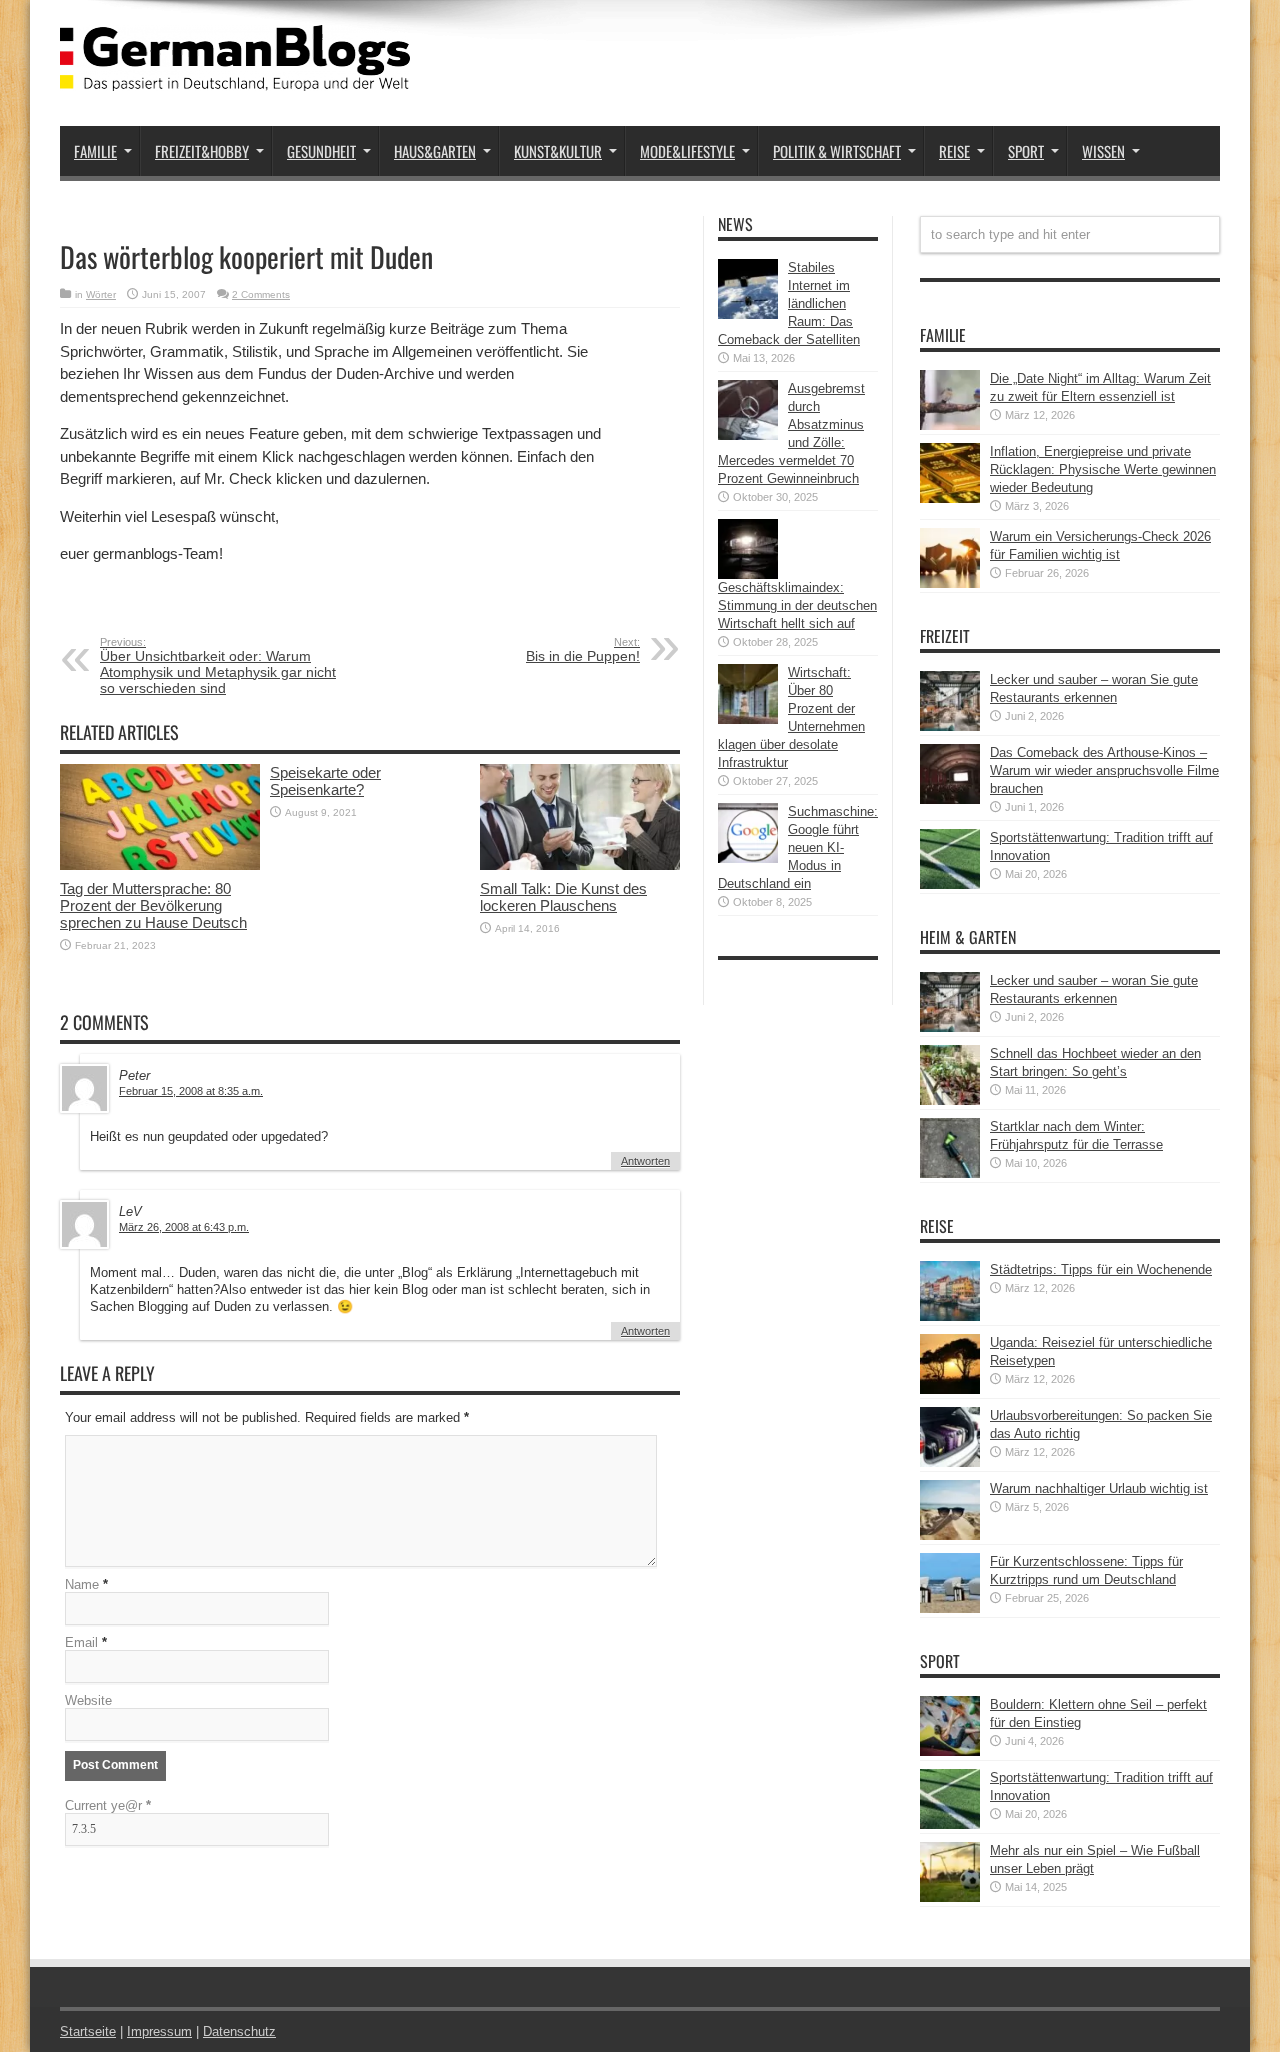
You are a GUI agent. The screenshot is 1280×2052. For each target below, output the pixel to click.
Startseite (88, 2031)
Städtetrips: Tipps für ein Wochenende (1101, 1269)
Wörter (101, 294)
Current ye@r (108, 1805)
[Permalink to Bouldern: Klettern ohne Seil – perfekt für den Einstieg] (950, 1751)
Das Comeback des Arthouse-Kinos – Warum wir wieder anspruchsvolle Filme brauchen (1104, 770)
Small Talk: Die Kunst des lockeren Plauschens (563, 897)
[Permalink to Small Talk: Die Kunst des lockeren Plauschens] (580, 865)
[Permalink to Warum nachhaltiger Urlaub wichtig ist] (950, 1535)
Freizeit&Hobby (202, 151)
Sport (1026, 151)
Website (88, 1700)
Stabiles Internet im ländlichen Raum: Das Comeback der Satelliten (789, 303)
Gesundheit (321, 151)
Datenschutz (239, 2031)
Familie (95, 151)
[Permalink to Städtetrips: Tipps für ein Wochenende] (950, 1316)
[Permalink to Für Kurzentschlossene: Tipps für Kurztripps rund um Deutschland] (950, 1608)
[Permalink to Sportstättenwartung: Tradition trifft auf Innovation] (950, 884)
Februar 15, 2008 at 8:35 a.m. (191, 1091)
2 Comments (261, 294)
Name (82, 1584)
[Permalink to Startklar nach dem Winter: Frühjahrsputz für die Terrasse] (950, 1173)
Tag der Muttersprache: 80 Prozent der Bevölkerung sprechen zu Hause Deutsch (153, 905)
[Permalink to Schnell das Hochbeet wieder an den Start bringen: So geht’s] (950, 1100)
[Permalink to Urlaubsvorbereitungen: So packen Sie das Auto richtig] (950, 1462)
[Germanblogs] (235, 76)
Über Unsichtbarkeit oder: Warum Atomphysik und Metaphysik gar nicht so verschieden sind (218, 666)
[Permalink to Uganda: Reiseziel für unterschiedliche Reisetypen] (950, 1389)
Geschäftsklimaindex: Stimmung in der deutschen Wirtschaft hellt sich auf (797, 605)
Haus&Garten (435, 151)
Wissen (1103, 151)
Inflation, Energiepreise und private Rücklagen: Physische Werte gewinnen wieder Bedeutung (1103, 469)
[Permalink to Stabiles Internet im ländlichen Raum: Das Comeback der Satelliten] (748, 314)
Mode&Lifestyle (687, 151)
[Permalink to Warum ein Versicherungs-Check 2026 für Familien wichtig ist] (950, 583)
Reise (954, 151)
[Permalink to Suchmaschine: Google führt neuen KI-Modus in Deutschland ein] (748, 858)
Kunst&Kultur (558, 151)
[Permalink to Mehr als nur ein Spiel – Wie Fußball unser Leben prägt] (950, 1897)
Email (81, 1642)
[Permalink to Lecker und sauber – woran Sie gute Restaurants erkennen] (950, 726)
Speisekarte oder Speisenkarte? (325, 781)
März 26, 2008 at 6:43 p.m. (184, 1227)
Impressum (159, 2031)
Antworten (645, 1161)
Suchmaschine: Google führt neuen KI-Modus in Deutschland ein (798, 847)
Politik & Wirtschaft (837, 151)
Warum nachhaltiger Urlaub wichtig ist (1099, 1488)
